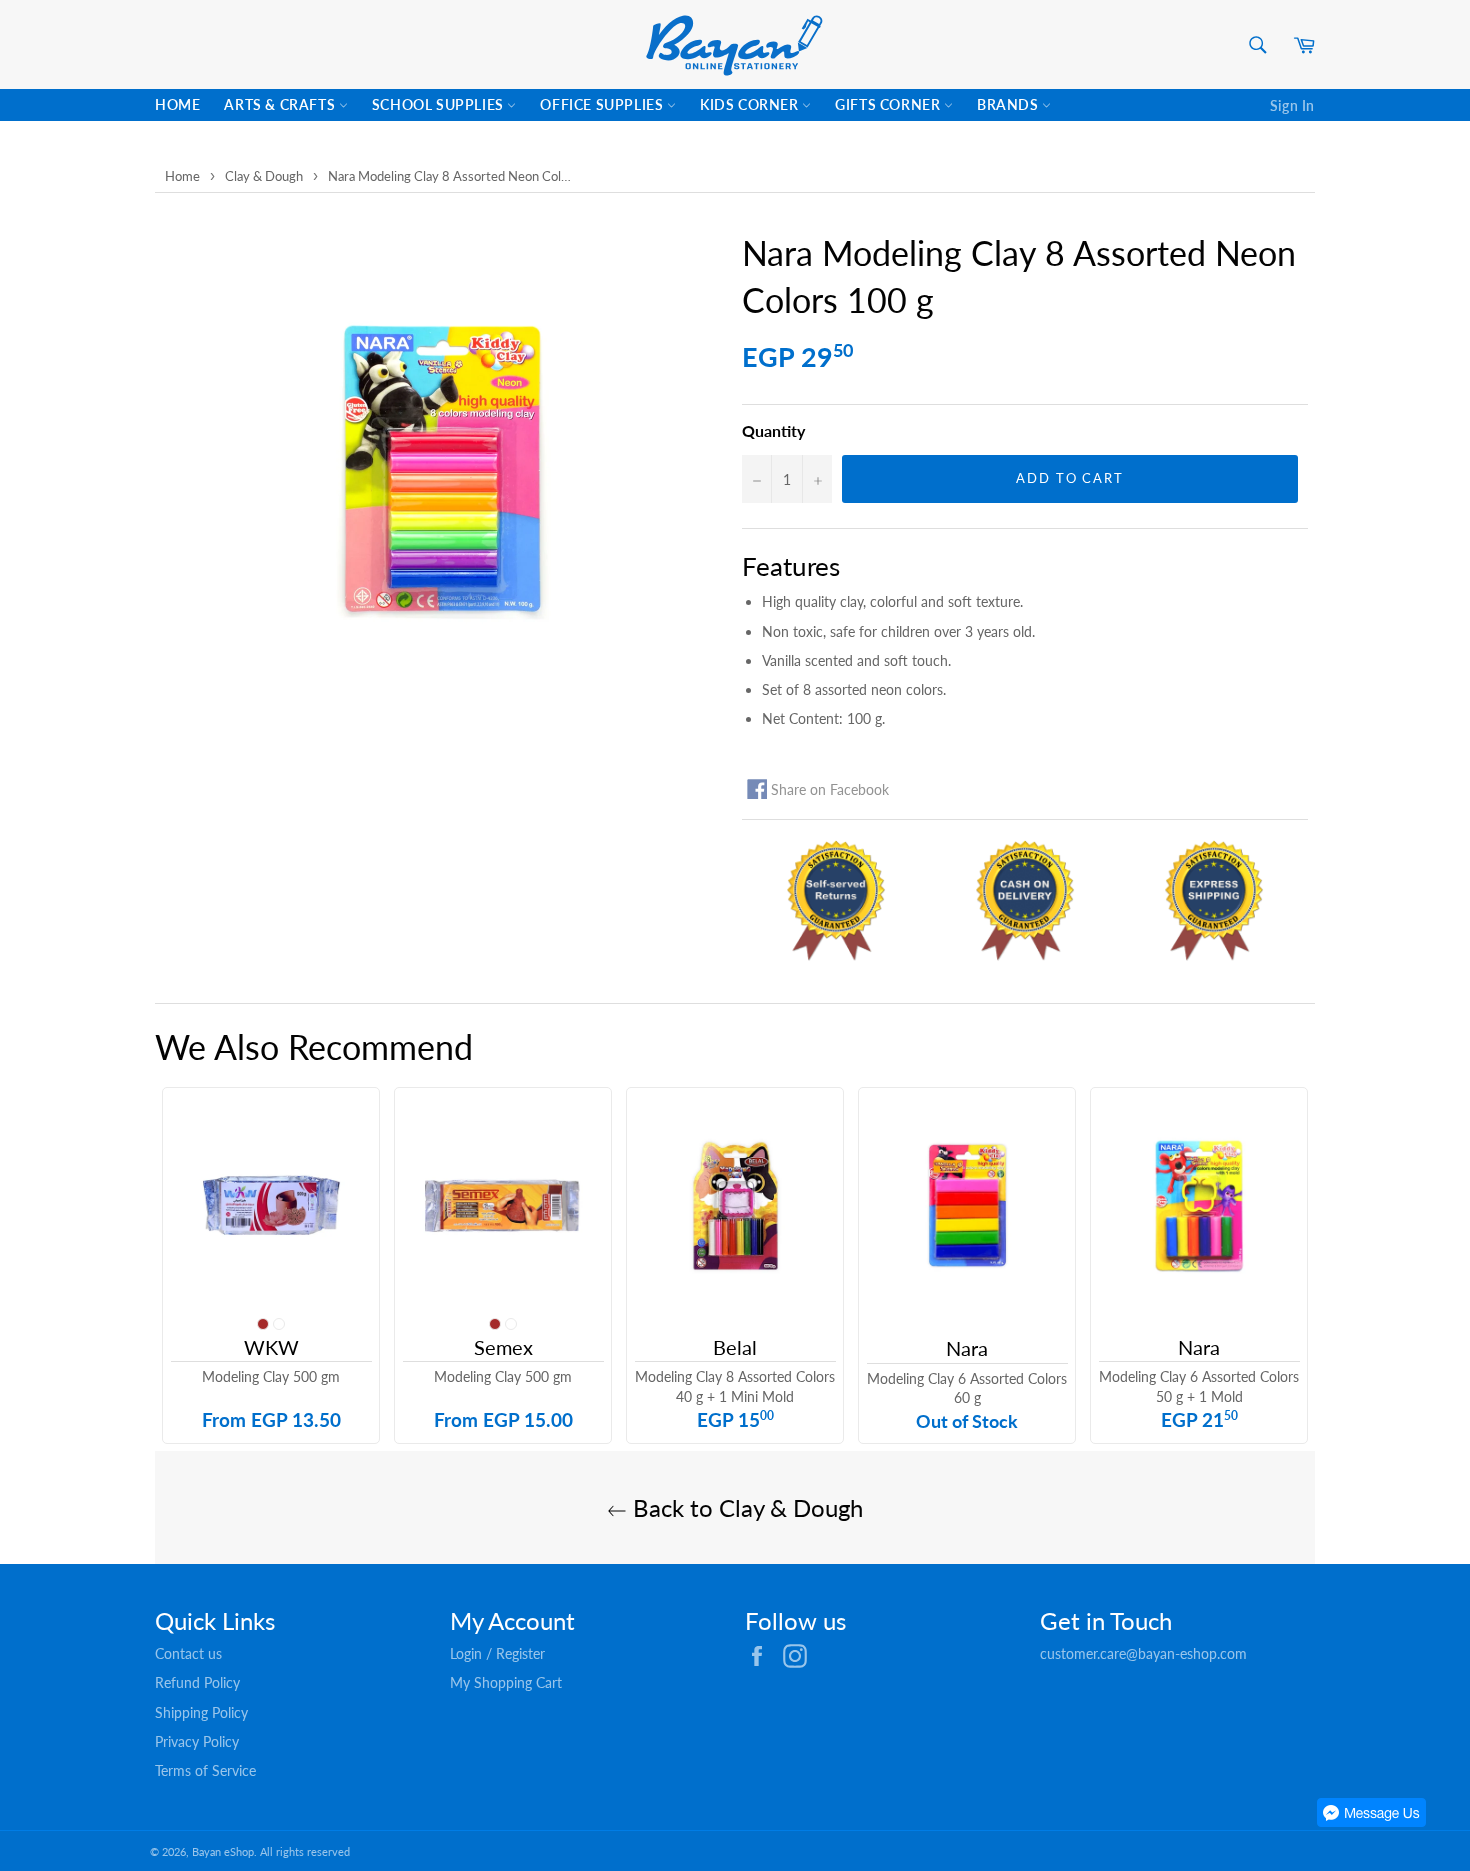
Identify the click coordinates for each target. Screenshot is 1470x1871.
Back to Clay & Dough (745, 1507)
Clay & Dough (264, 176)
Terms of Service (205, 1770)
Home (177, 104)
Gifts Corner (889, 104)
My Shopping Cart (506, 1682)
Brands (1009, 104)
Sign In (1292, 105)
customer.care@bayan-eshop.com (1143, 1653)
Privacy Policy (197, 1741)
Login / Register (497, 1653)
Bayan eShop (223, 1851)
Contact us (188, 1653)
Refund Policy (197, 1682)
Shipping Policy (201, 1712)
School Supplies (440, 104)
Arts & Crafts (281, 104)
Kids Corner (751, 104)
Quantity (773, 430)
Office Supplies (603, 104)
